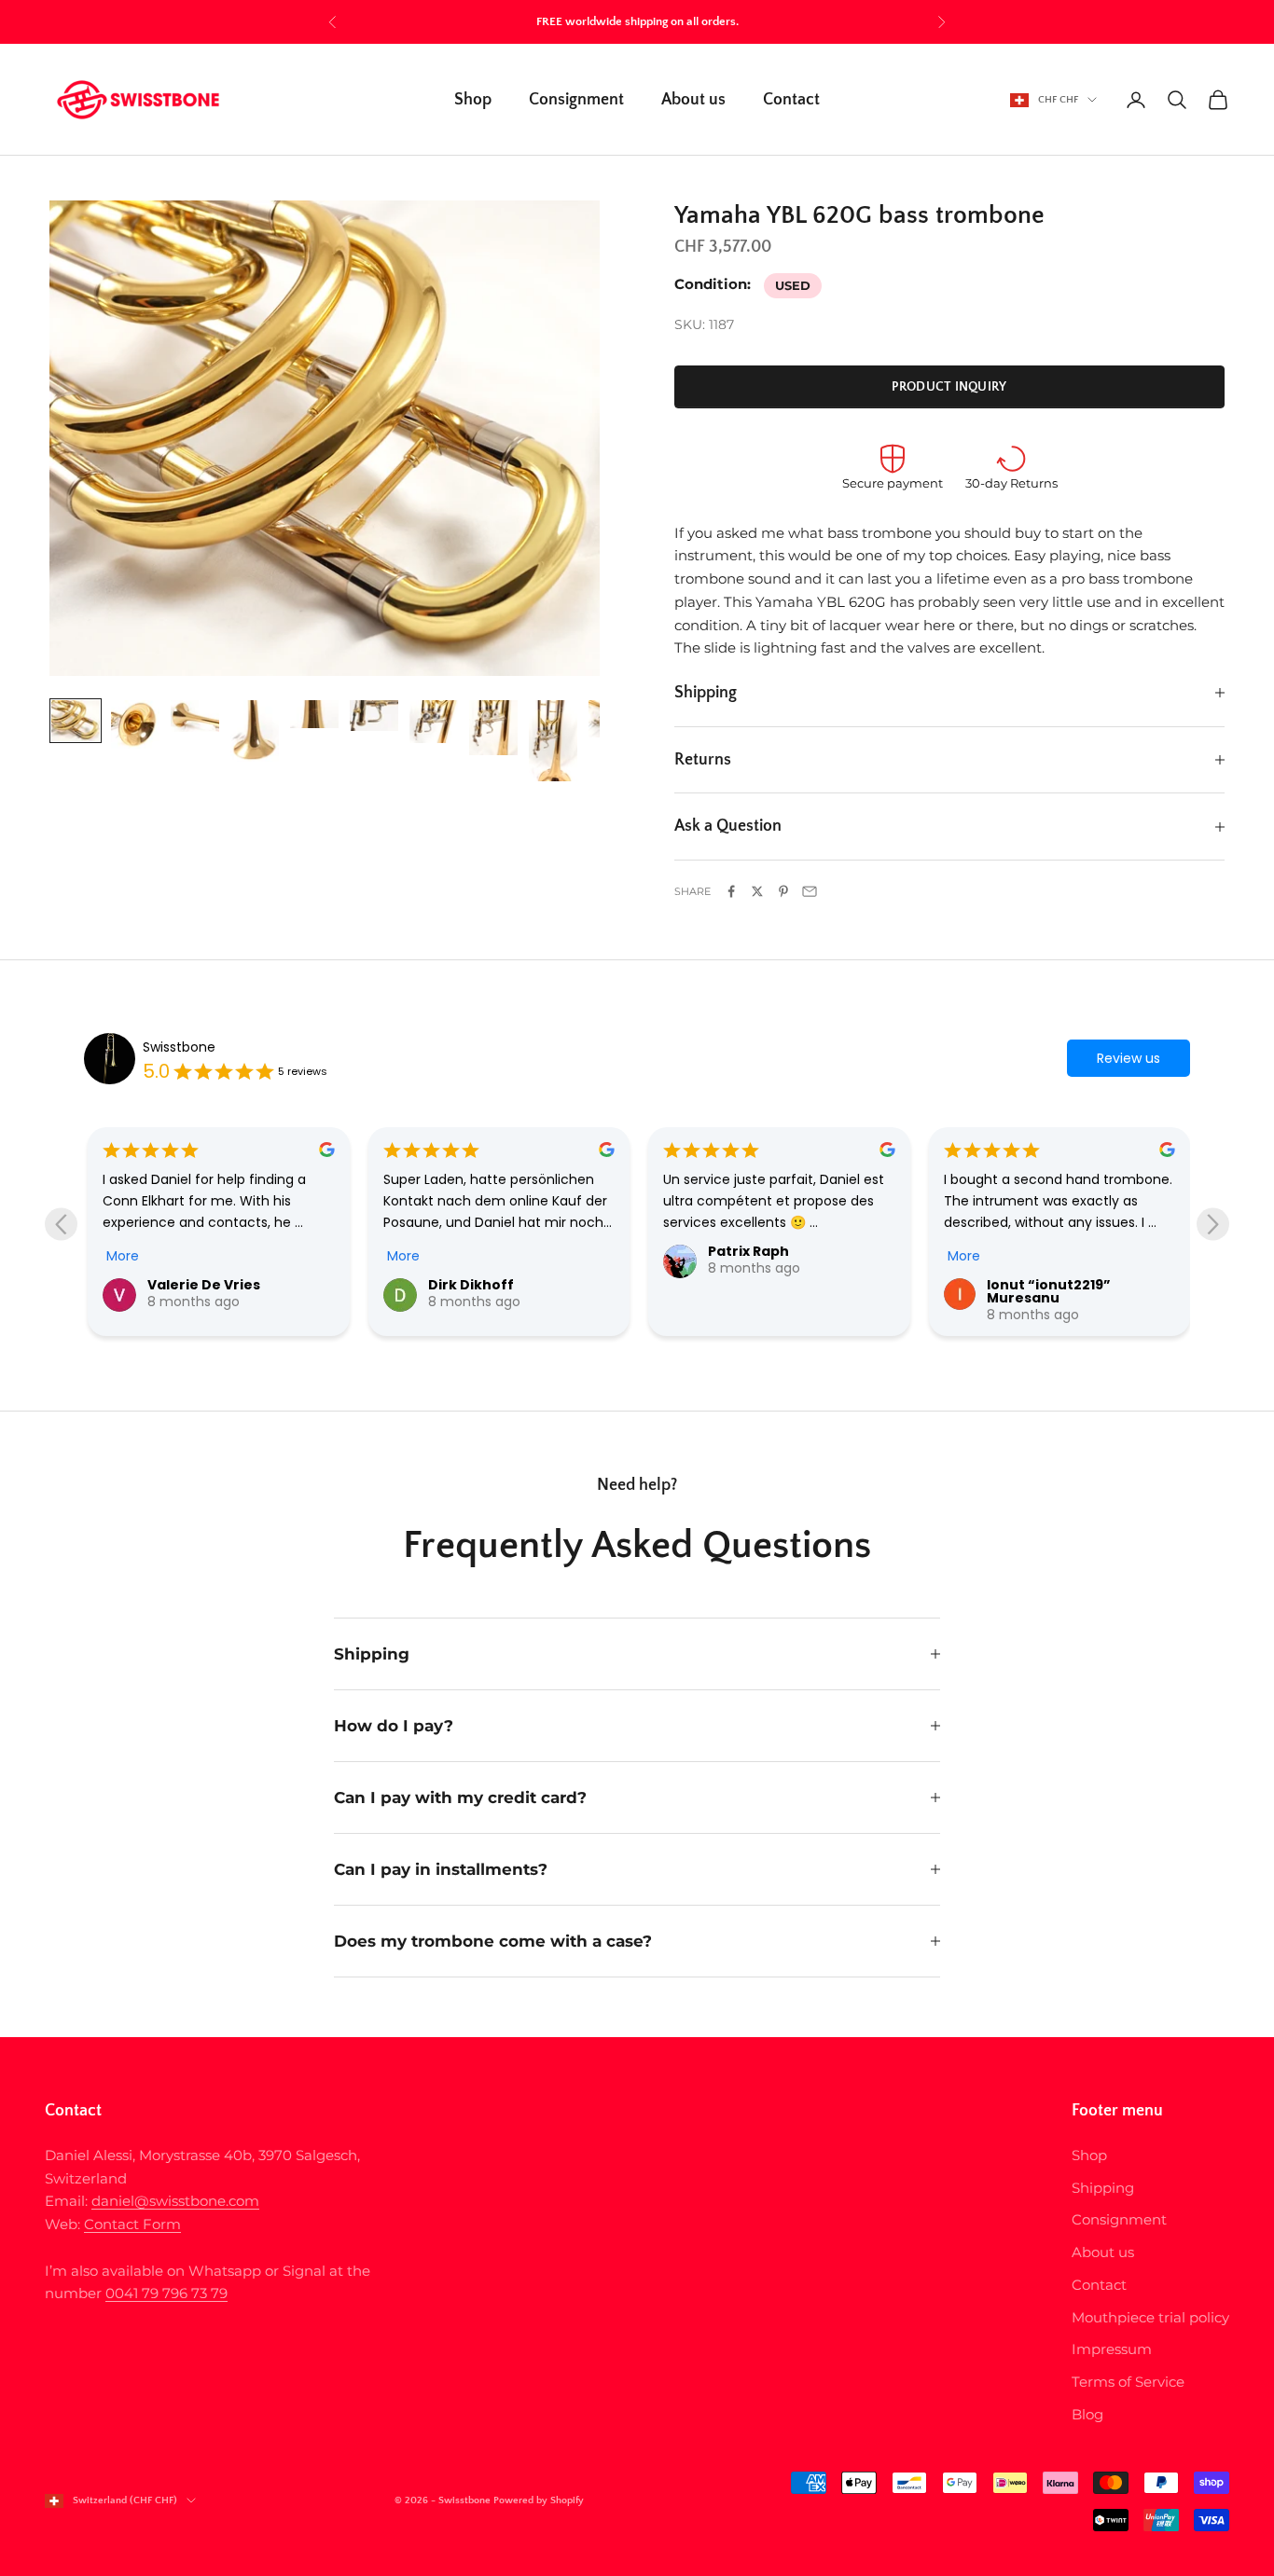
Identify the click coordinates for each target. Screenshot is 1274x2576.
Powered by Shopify (539, 2500)
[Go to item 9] (553, 741)
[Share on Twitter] (757, 891)
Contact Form (132, 2224)
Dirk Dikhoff (471, 1285)
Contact (791, 100)
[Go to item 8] (493, 728)
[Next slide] (1213, 1225)
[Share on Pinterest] (783, 891)
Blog (1087, 2414)
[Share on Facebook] (731, 891)
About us (693, 100)
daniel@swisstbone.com (175, 2201)
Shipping (1103, 2188)
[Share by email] (810, 891)
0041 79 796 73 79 (166, 2293)
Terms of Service (1128, 2382)
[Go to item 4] (255, 731)
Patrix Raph (748, 1251)
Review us (1129, 1058)
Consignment (576, 100)
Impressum (1112, 2349)
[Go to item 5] (314, 715)
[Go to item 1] (76, 721)
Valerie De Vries (204, 1285)
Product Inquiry (949, 387)
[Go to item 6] (374, 716)
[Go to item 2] (135, 724)
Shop (473, 100)
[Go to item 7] (434, 722)
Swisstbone (179, 1047)
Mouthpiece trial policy (1150, 2317)
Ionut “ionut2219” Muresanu (1049, 1291)
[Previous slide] (61, 1225)
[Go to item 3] (195, 716)
